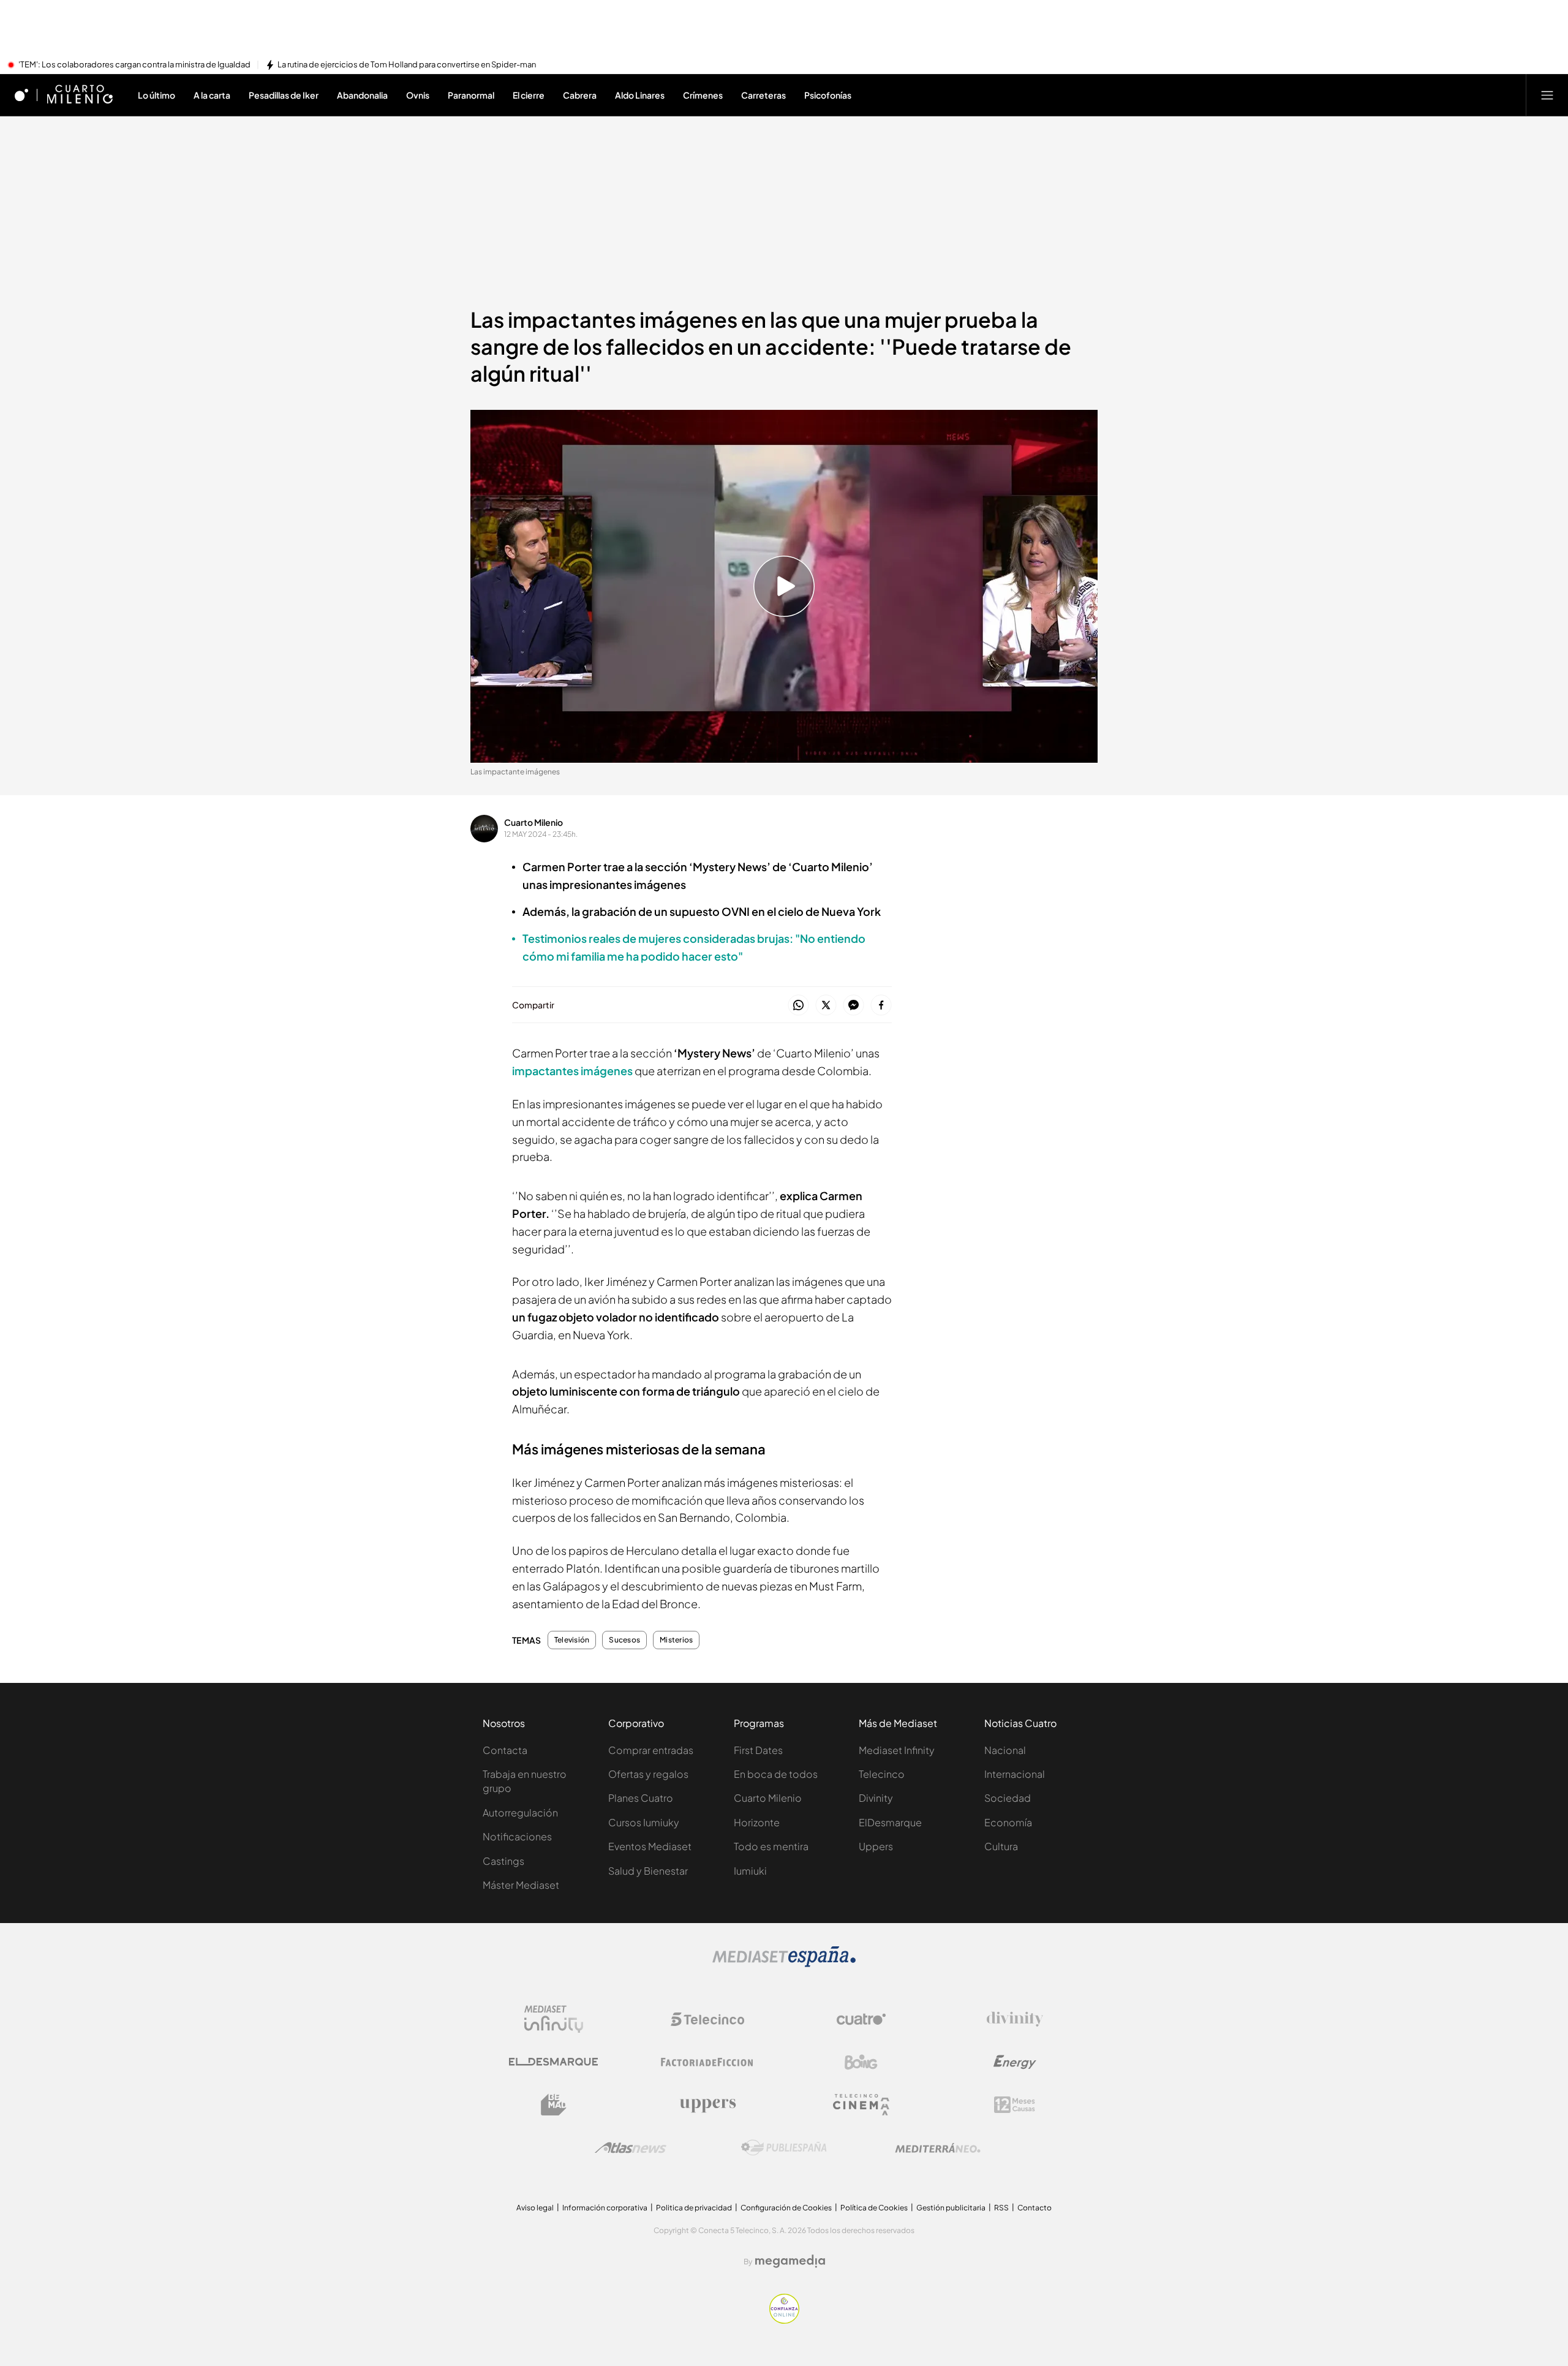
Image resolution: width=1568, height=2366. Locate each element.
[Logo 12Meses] (1015, 2105)
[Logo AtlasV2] (631, 2148)
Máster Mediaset (521, 1885)
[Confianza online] (784, 2320)
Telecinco (882, 1774)
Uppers (876, 1846)
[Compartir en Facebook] (881, 1006)
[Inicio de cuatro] (21, 95)
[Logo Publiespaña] (784, 2148)
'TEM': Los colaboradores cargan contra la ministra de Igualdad (134, 65)
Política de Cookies (874, 2208)
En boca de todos (776, 1774)
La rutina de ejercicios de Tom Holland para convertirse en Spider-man (407, 65)
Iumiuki (750, 1871)
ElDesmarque (890, 1822)
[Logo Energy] (1015, 2062)
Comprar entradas (651, 1750)
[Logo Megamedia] (790, 2261)
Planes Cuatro (641, 1798)
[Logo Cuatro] (861, 2019)
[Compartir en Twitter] (826, 1006)
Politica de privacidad (694, 2208)
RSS (1001, 2208)
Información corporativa (605, 2208)
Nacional (1005, 1750)
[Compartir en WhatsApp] (798, 1006)
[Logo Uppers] (707, 2105)
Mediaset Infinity (897, 1750)
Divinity (876, 1798)
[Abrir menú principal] (1547, 95)
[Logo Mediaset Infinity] (554, 2019)
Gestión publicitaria (951, 2208)
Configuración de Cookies (786, 2208)
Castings (503, 1861)
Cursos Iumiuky (644, 1822)
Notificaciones (517, 1836)
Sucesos (624, 1640)
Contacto (1035, 2208)
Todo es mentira (771, 1846)
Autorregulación (520, 1812)
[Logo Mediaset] (784, 1963)
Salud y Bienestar (648, 1871)
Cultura (1001, 1846)
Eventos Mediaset (650, 1846)
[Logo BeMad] (554, 2105)
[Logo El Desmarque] (553, 2062)
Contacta (505, 1750)
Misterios (676, 1640)
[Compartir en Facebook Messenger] (854, 1006)
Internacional (1015, 1774)
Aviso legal (535, 2208)
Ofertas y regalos (648, 1774)
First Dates (758, 1750)
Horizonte (757, 1822)
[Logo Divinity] (1015, 2019)
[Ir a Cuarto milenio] (80, 95)
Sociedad (1008, 1798)
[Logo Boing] (861, 2062)
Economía (1008, 1822)
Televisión (572, 1640)
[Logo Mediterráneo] (938, 2148)
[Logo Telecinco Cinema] (861, 2105)
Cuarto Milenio (533, 822)
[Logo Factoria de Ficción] (707, 2062)
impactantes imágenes (573, 1071)
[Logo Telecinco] (707, 2019)
